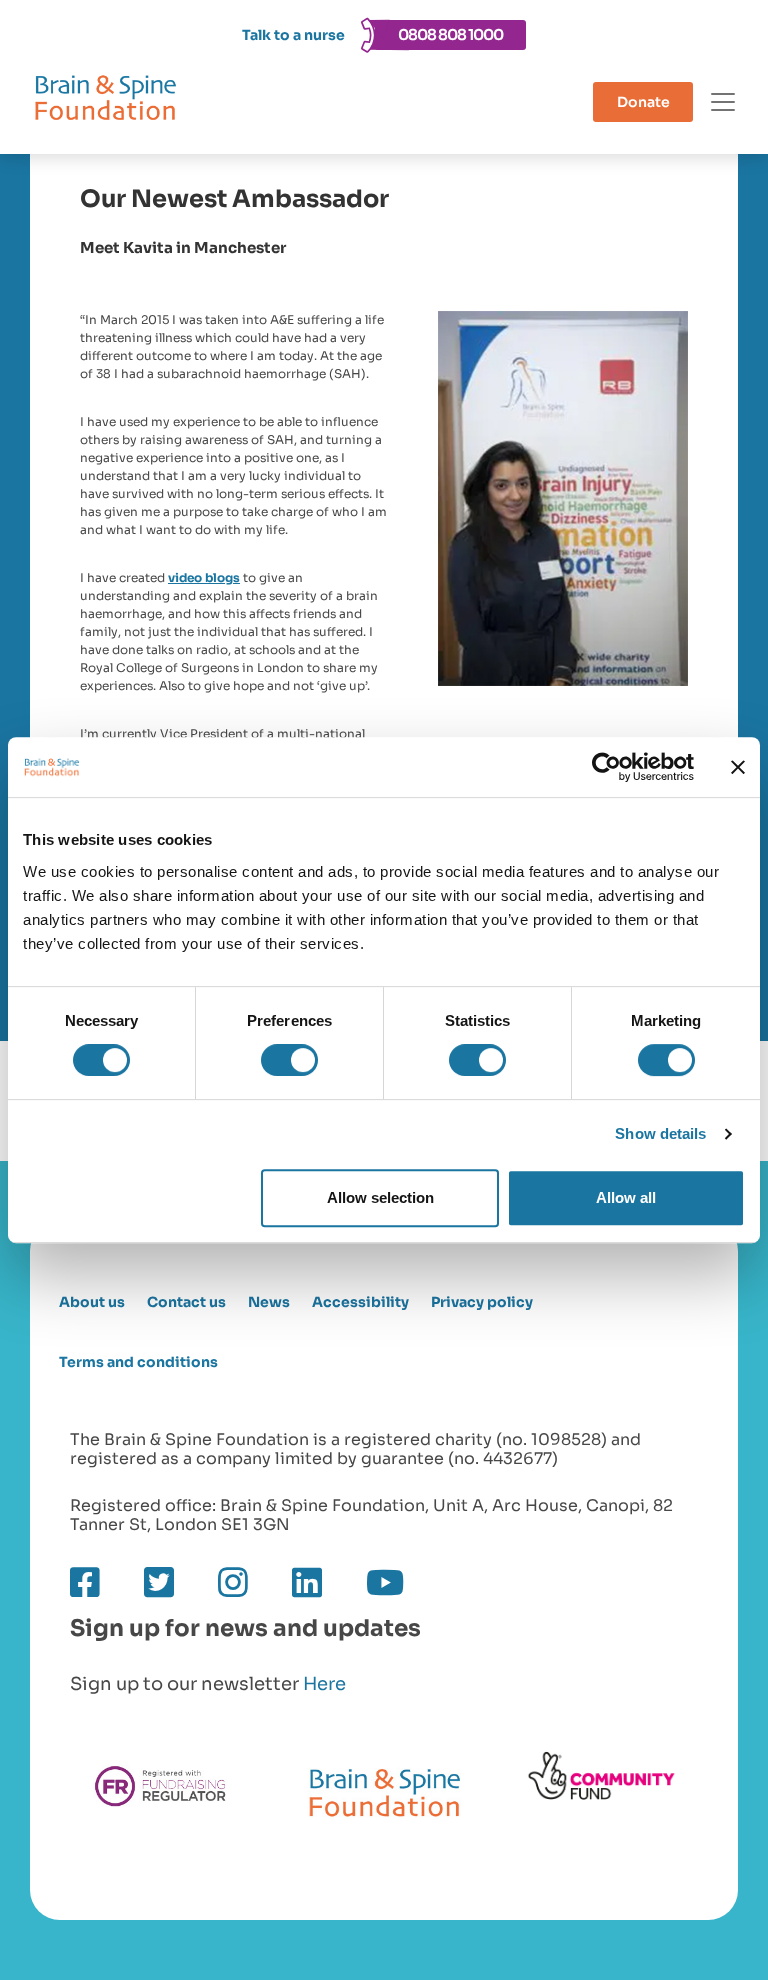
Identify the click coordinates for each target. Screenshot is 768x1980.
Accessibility (360, 1302)
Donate (643, 102)
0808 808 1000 (450, 34)
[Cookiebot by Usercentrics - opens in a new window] (606, 767)
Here (324, 1684)
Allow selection (380, 1197)
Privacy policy (482, 1302)
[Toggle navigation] (723, 102)
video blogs (204, 577)
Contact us (186, 1302)
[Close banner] (738, 767)
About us (92, 1302)
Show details (660, 1133)
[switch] (289, 1060)
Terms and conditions (138, 1362)
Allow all (626, 1197)
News (269, 1302)
